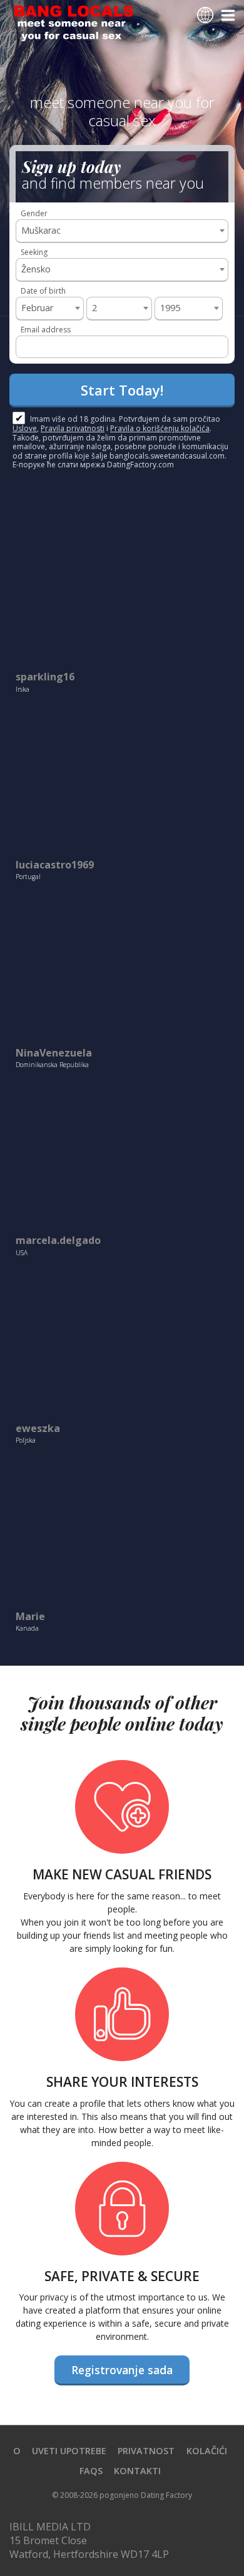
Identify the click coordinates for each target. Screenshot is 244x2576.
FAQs (91, 2471)
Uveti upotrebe (69, 2451)
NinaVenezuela (54, 1053)
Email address (46, 330)
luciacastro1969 (55, 865)
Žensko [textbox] (36, 269)
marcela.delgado (58, 1241)
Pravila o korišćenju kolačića (160, 428)
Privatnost (146, 2451)
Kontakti (137, 2471)
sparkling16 (45, 677)
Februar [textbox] (37, 308)
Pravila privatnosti (73, 428)
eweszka (38, 1429)
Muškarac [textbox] (41, 230)
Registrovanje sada (122, 2370)
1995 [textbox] (170, 308)
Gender (34, 213)
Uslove (25, 428)
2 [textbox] (94, 308)
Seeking (34, 252)
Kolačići (207, 2451)
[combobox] (122, 231)
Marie (30, 1617)
